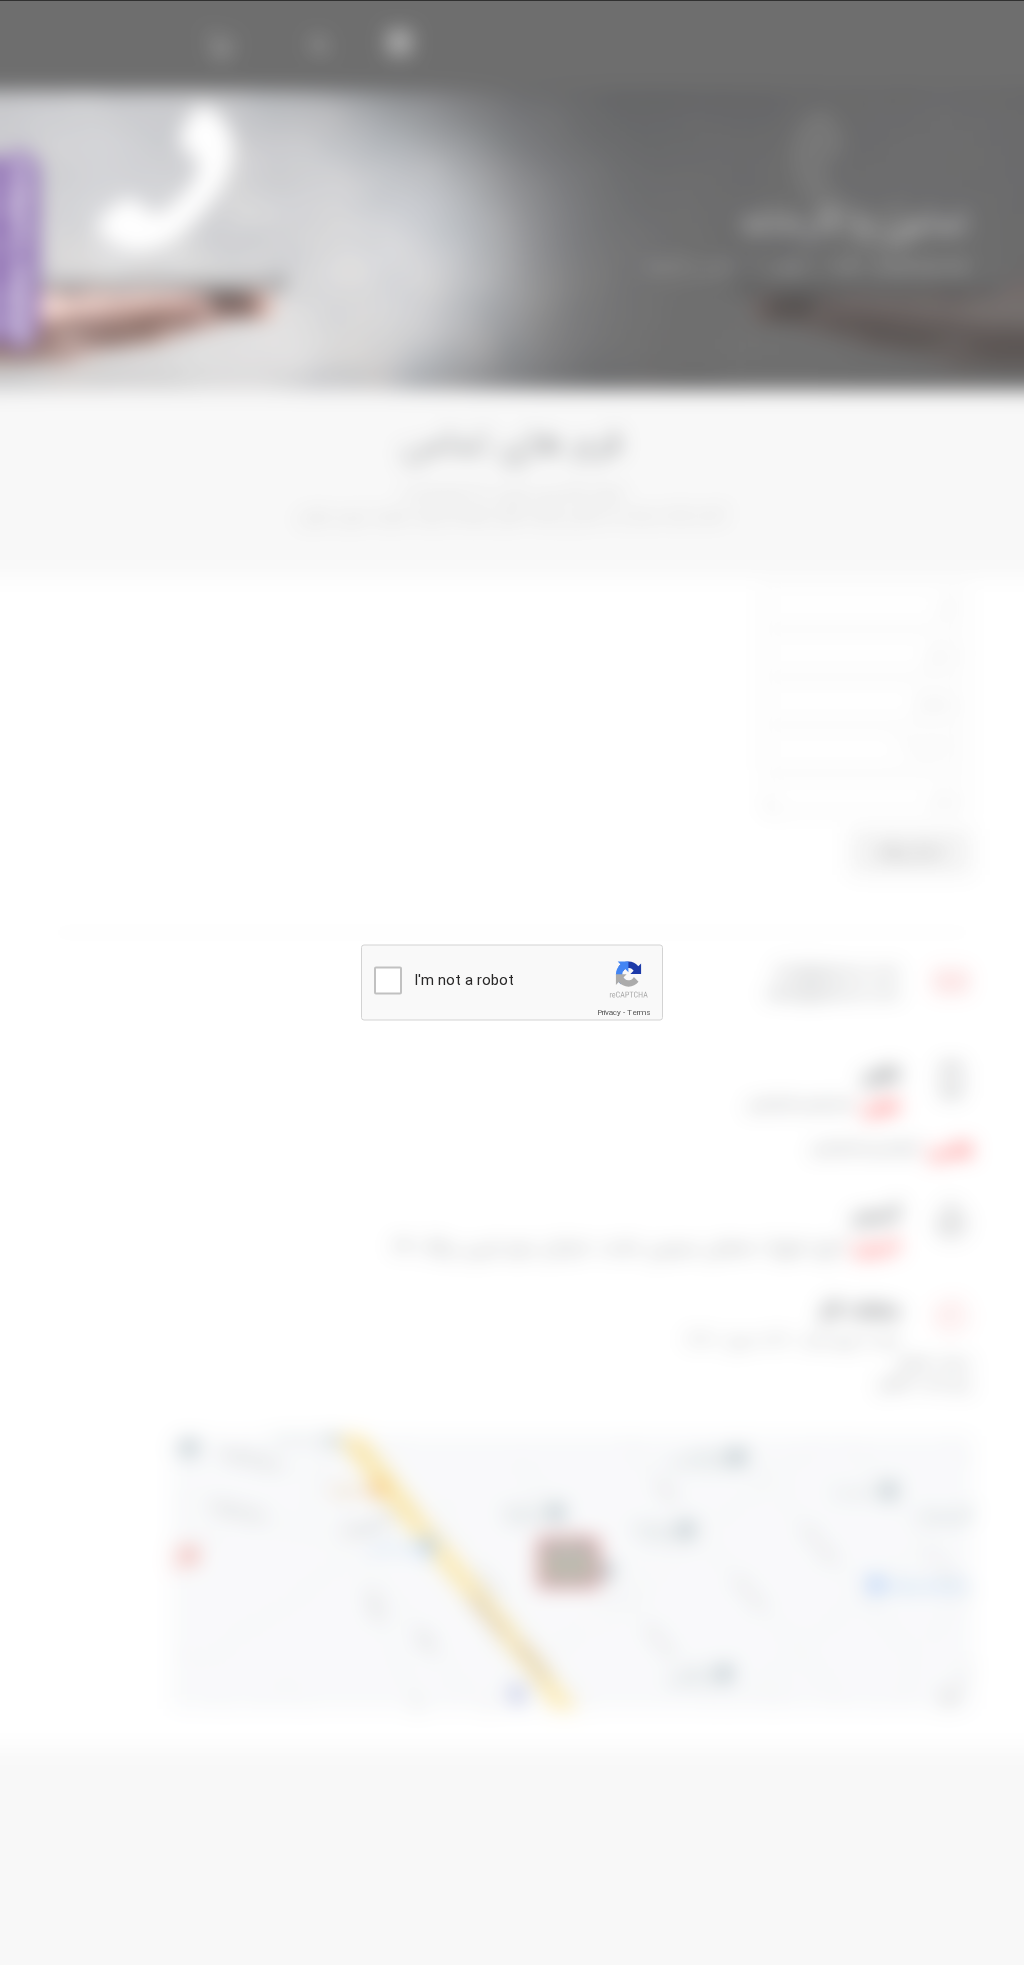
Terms (639, 1011)
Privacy (609, 1011)
